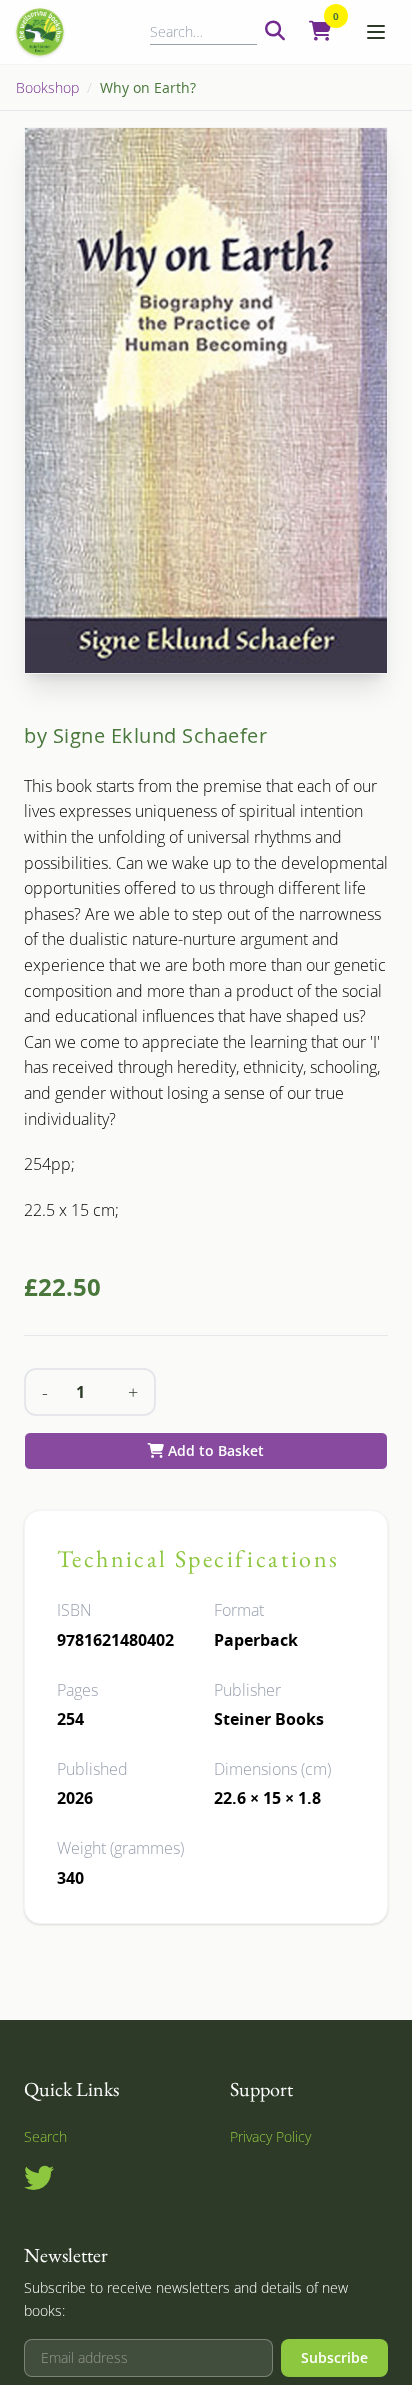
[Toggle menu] (376, 32)
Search (45, 2136)
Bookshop (47, 87)
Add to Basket (214, 1450)
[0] (320, 32)
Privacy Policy (270, 2136)
